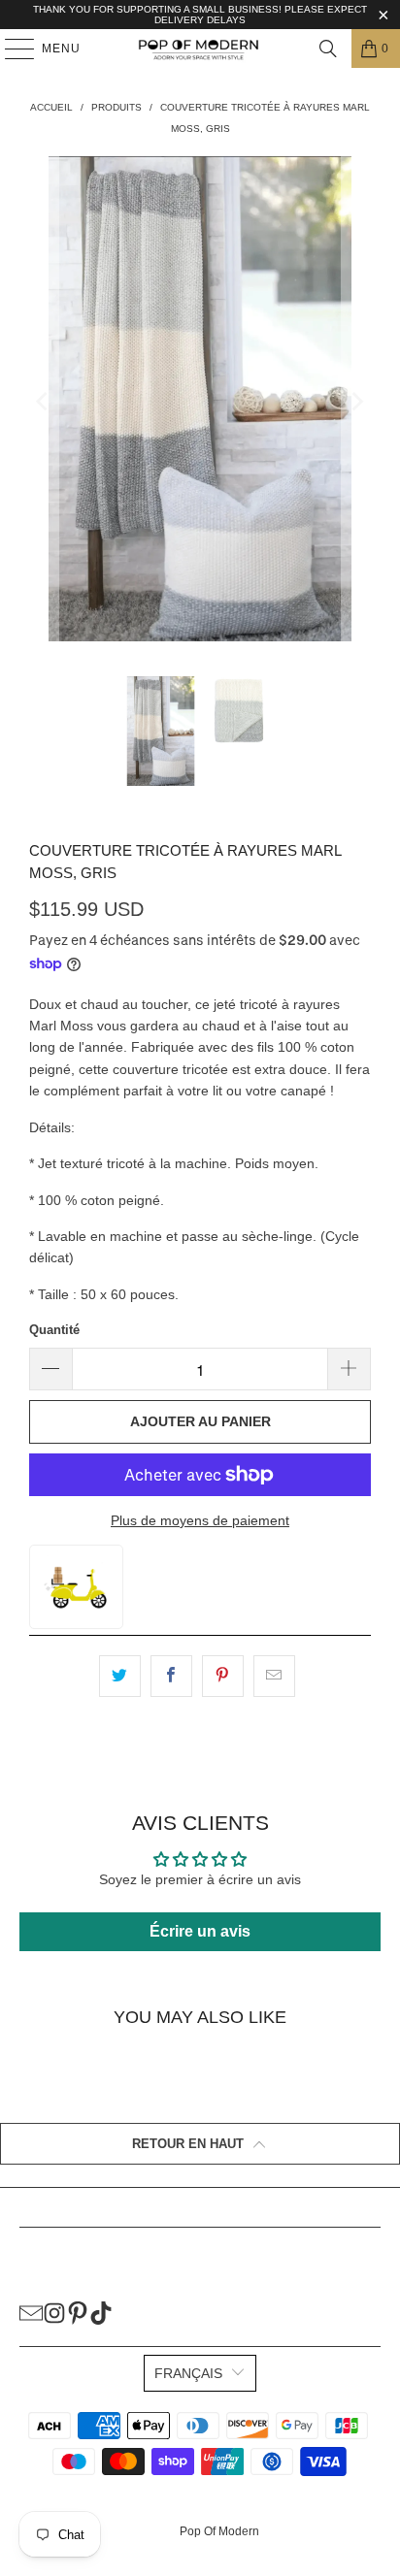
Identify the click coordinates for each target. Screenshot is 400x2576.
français (188, 2373)
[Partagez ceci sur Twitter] (120, 1676)
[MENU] (10, 49)
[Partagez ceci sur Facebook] (171, 1676)
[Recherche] (328, 49)
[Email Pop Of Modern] (31, 2312)
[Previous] (44, 402)
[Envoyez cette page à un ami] (274, 1676)
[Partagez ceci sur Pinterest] (223, 1676)
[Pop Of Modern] (200, 49)
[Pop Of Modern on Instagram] (54, 2312)
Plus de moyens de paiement (200, 1520)
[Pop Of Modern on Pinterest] (78, 2312)
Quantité (54, 1330)
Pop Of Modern (219, 2531)
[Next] (356, 402)
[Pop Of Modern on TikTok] (101, 2312)
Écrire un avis (200, 1931)
